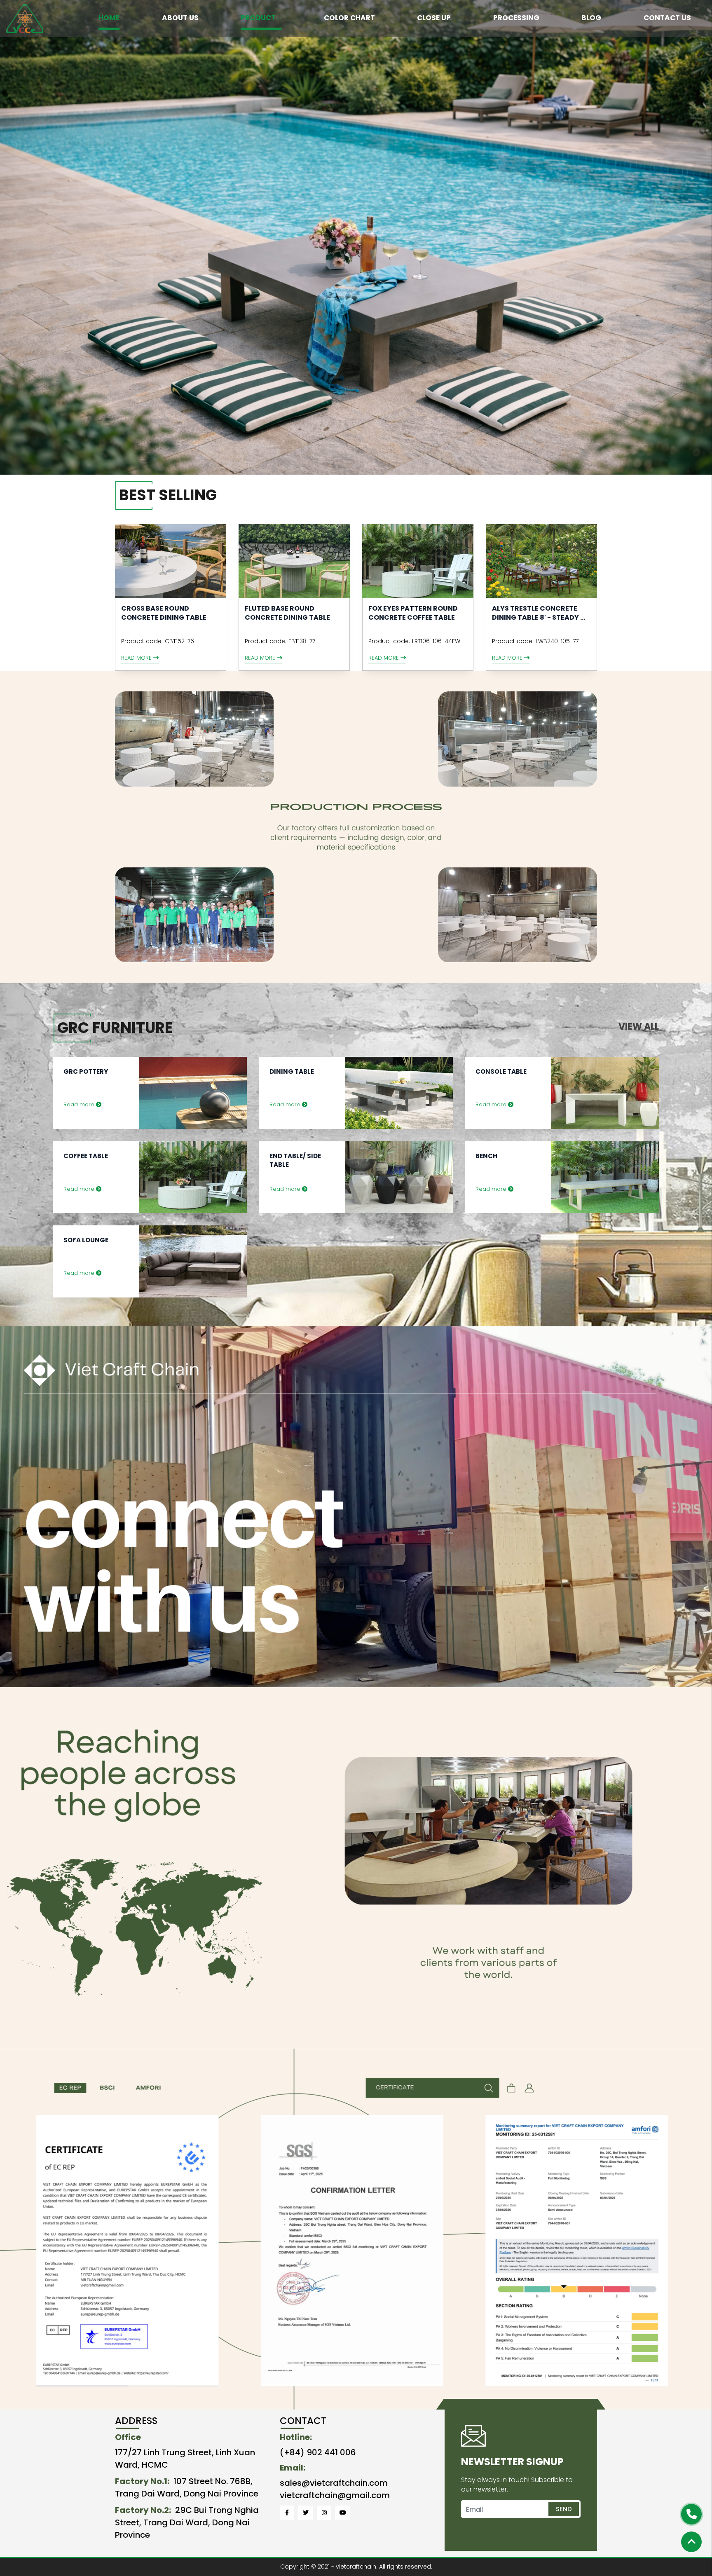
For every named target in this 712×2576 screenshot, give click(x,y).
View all (639, 1027)
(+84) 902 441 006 (318, 2452)
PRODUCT (258, 18)
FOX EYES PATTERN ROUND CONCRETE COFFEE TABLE (413, 613)
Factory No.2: (143, 2510)
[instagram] (324, 2513)
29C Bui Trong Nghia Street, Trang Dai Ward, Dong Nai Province (187, 2522)
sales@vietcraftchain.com (334, 2483)
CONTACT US (667, 18)
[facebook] (287, 2513)
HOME (109, 18)
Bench (486, 1156)
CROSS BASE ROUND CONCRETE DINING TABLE (164, 613)
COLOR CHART (349, 18)
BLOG (591, 18)
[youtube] (343, 2513)
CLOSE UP (434, 18)
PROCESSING (516, 18)
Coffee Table (86, 1156)
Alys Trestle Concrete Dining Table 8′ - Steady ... (539, 613)
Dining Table (292, 1071)
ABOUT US (180, 18)
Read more (137, 658)
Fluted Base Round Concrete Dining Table (287, 613)
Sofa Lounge (86, 1240)
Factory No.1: (142, 2481)
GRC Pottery (86, 1071)
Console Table (501, 1071)
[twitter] (306, 2513)
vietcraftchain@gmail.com (335, 2495)
